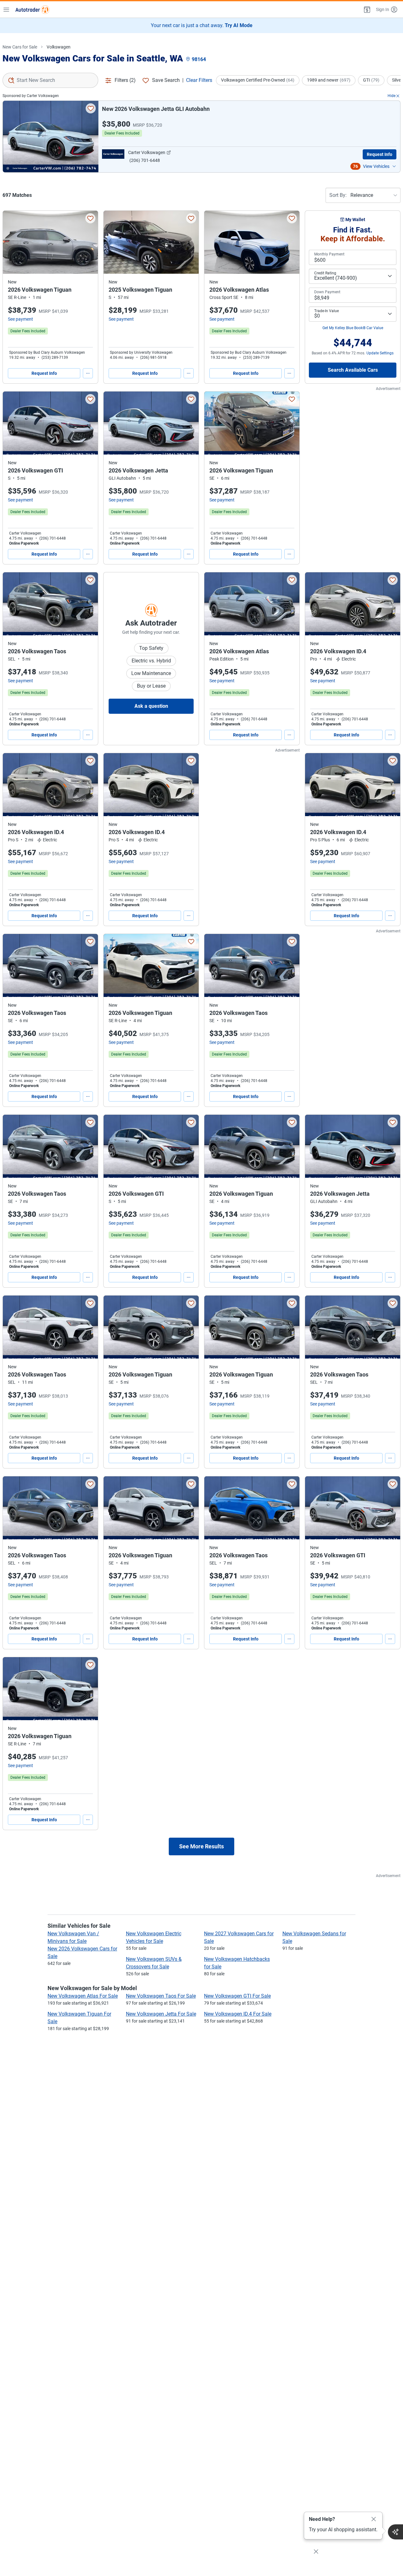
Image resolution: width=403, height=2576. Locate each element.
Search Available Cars (353, 370)
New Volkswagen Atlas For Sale (83, 1996)
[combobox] (50, 80)
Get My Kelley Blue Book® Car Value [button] (353, 328)
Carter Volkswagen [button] (147, 152)
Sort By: (338, 195)
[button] (366, 9)
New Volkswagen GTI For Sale (237, 1996)
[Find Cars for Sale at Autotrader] (32, 9)
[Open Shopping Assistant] (395, 2532)
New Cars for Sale (20, 47)
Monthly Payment (329, 254)
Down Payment (327, 292)
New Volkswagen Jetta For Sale (161, 2014)
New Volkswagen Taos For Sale (161, 1996)
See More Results (201, 1846)
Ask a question (151, 706)
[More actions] (88, 373)
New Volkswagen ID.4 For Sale (238, 2014)
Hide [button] (392, 96)
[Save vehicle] (91, 108)
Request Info (380, 154)
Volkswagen (59, 47)
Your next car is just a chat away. (202, 25)
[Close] (374, 2519)
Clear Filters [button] (199, 80)
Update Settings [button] (380, 353)
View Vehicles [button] (376, 166)
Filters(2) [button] (125, 80)
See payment (20, 319)
